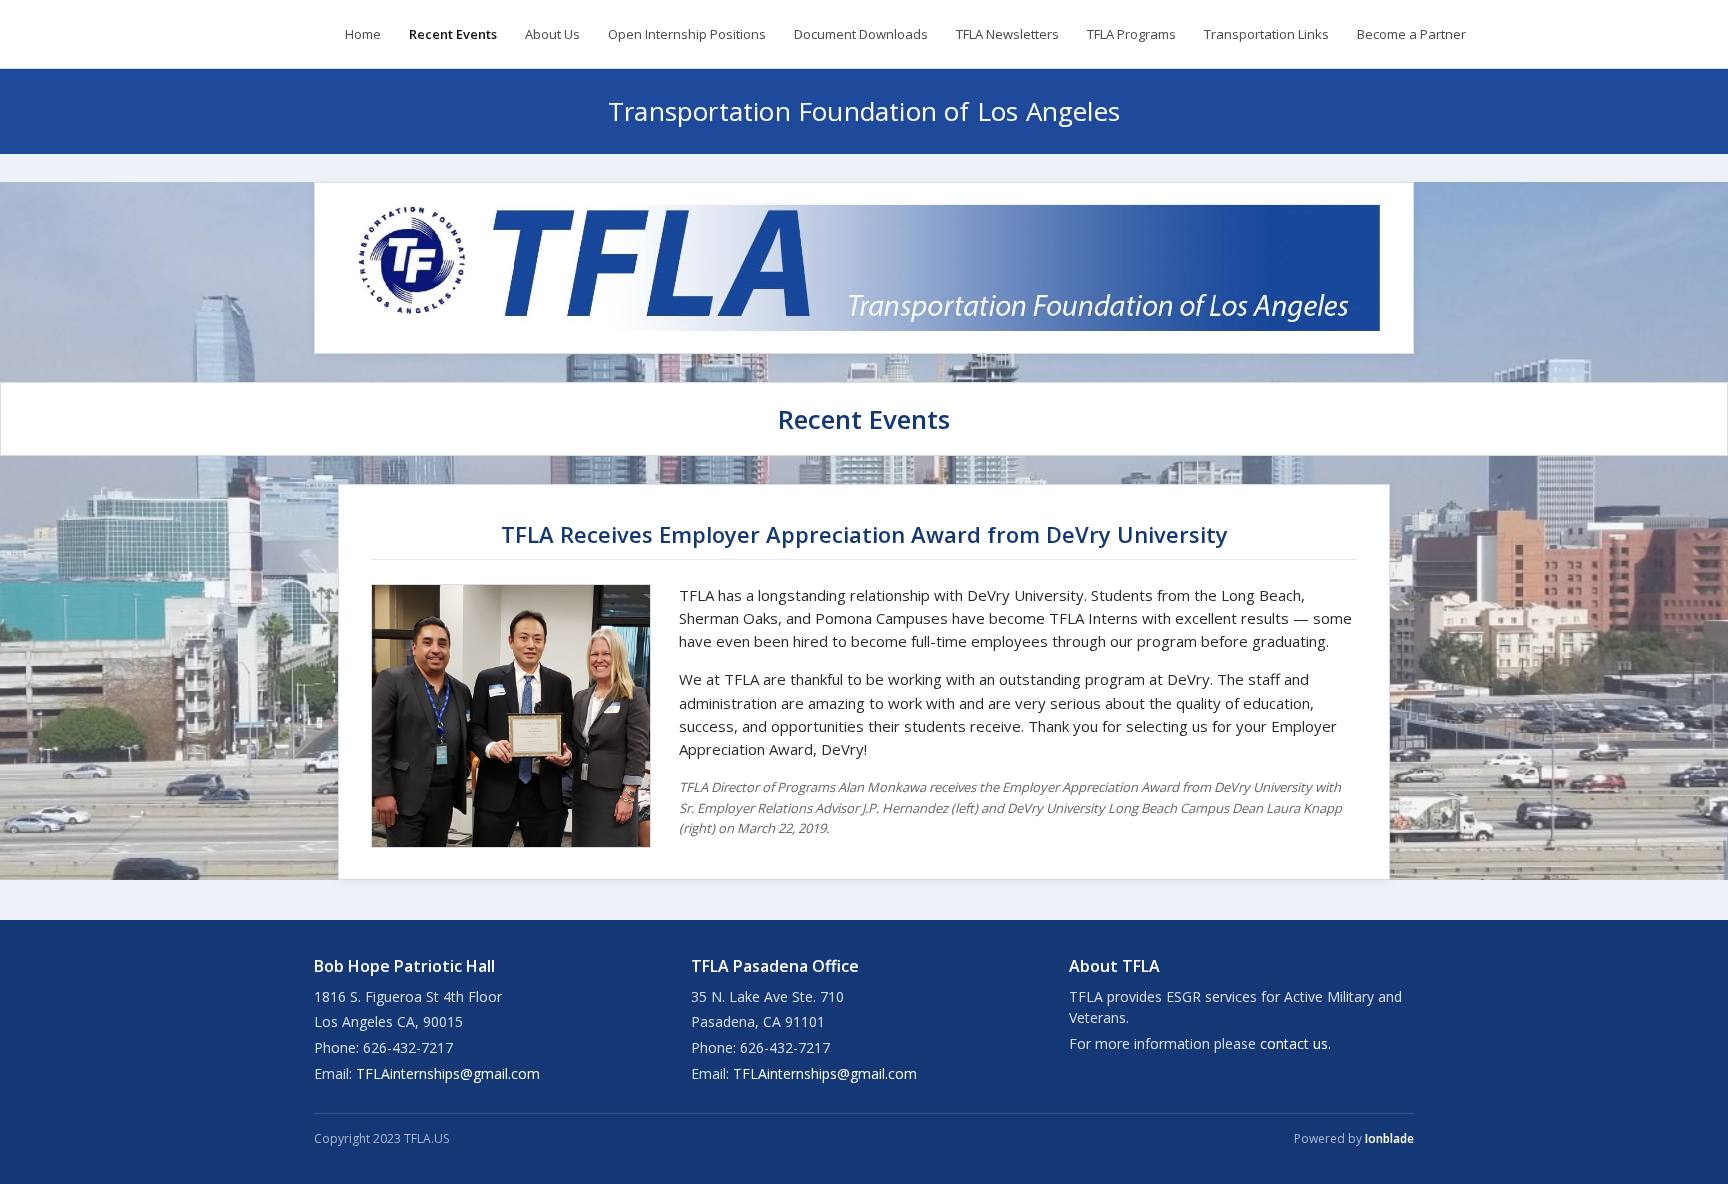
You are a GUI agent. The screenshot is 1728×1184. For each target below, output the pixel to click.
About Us (552, 34)
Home (363, 34)
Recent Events (453, 34)
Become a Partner (1411, 34)
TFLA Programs (1131, 34)
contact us (1294, 1043)
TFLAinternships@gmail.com (448, 1073)
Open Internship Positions (687, 34)
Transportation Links (1266, 34)
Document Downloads (861, 34)
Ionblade (1389, 1138)
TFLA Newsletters (1007, 34)
